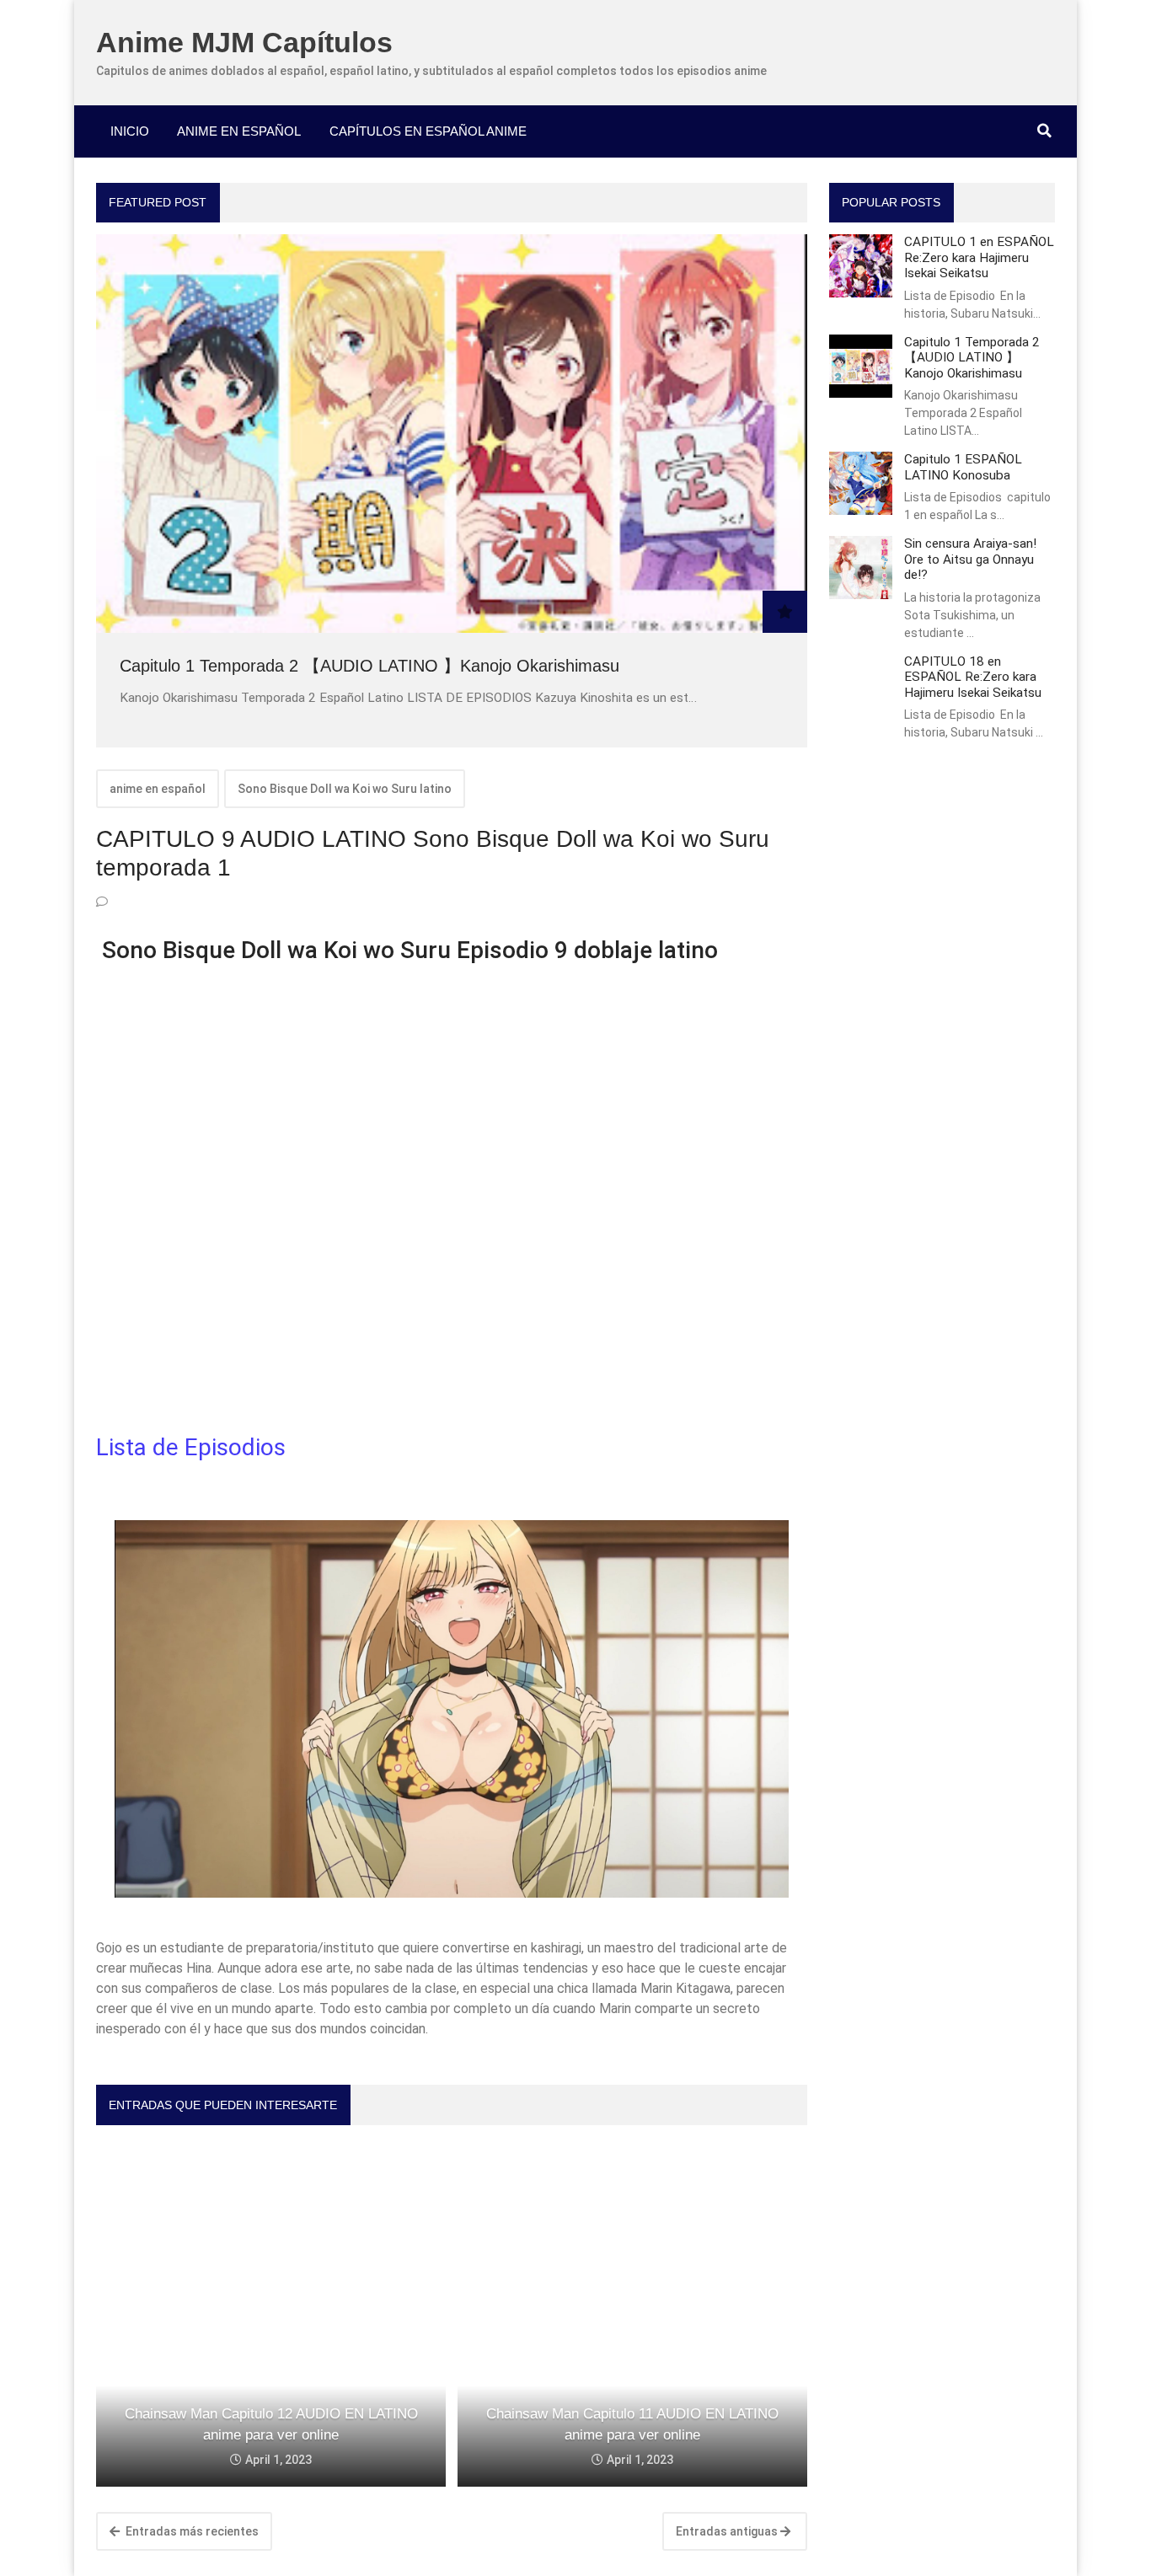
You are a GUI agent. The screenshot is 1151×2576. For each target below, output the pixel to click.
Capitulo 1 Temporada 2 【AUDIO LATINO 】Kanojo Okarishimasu (369, 666)
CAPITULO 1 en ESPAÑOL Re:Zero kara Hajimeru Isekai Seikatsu (979, 257)
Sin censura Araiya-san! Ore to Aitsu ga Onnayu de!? (970, 559)
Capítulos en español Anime (428, 131)
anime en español (158, 789)
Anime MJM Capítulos (244, 42)
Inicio (130, 131)
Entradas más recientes (191, 2531)
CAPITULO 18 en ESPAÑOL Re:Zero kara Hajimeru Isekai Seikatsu (973, 677)
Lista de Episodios (194, 1447)
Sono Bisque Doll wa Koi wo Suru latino (345, 789)
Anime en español (239, 131)
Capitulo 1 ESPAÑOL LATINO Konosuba (963, 467)
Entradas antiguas (728, 2531)
